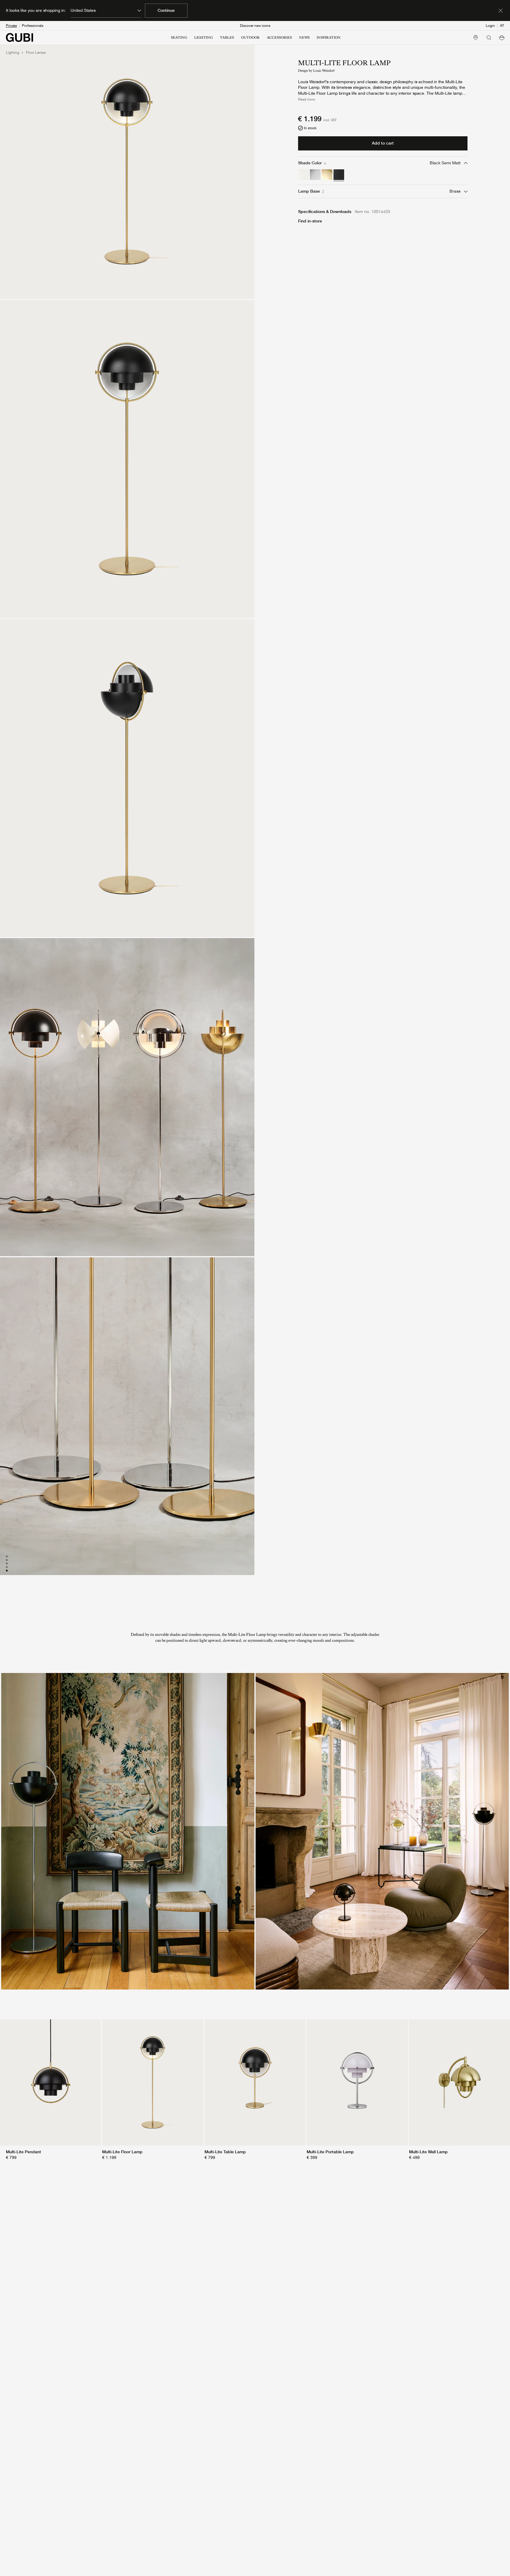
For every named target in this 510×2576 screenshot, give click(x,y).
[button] (502, 37)
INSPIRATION (329, 37)
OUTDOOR (250, 37)
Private (11, 26)
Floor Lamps (36, 53)
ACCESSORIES (279, 37)
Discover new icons (255, 26)
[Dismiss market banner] (501, 11)
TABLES (227, 37)
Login (490, 26)
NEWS (304, 37)
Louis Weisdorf (324, 71)
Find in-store (310, 221)
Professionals (33, 26)
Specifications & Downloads (325, 212)
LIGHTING (203, 37)
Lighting (13, 53)
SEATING (179, 37)
